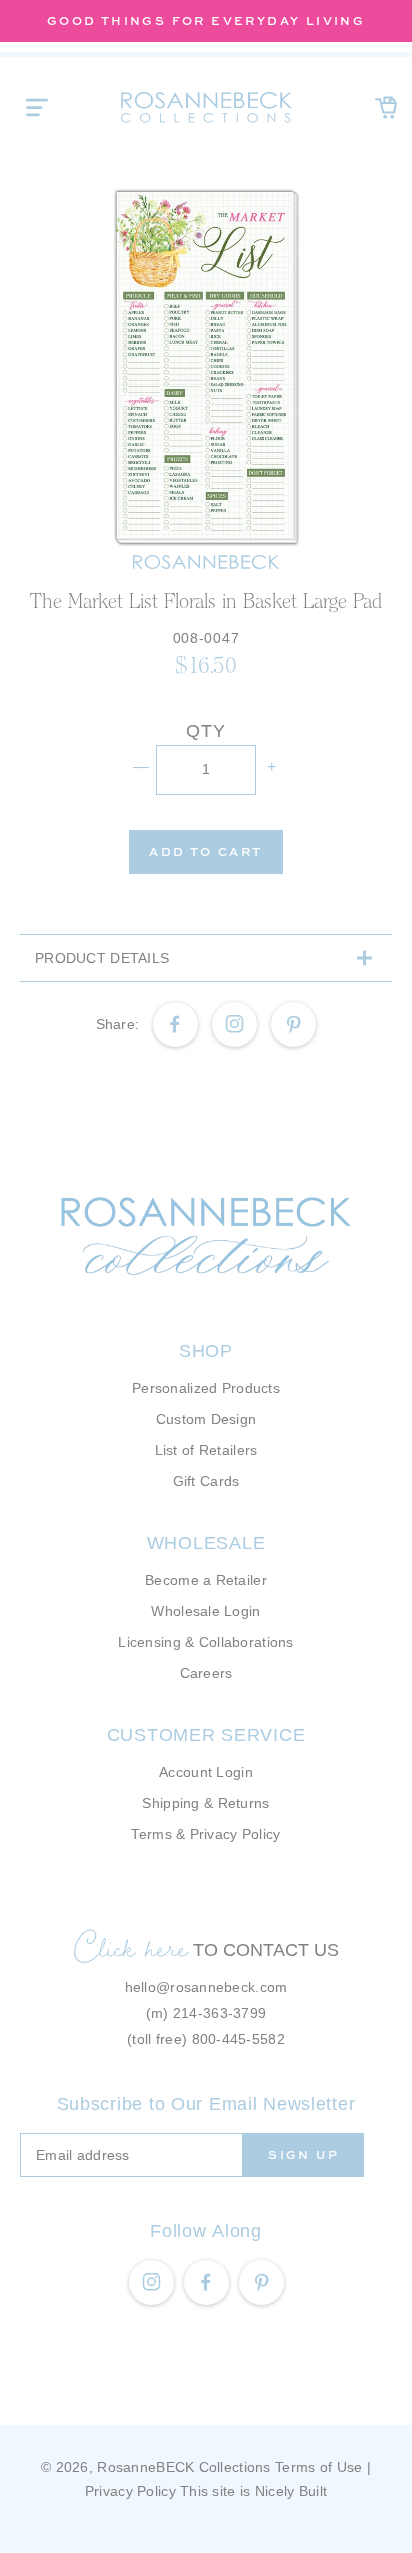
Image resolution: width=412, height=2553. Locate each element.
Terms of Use (318, 2467)
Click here (131, 1947)
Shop (206, 1351)
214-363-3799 (219, 2013)
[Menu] (37, 107)
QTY (205, 731)
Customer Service (206, 1735)
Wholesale (206, 1543)
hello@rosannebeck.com (206, 1987)
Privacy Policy (130, 2491)
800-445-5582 (238, 2039)
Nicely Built (291, 2491)
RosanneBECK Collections (183, 2467)
